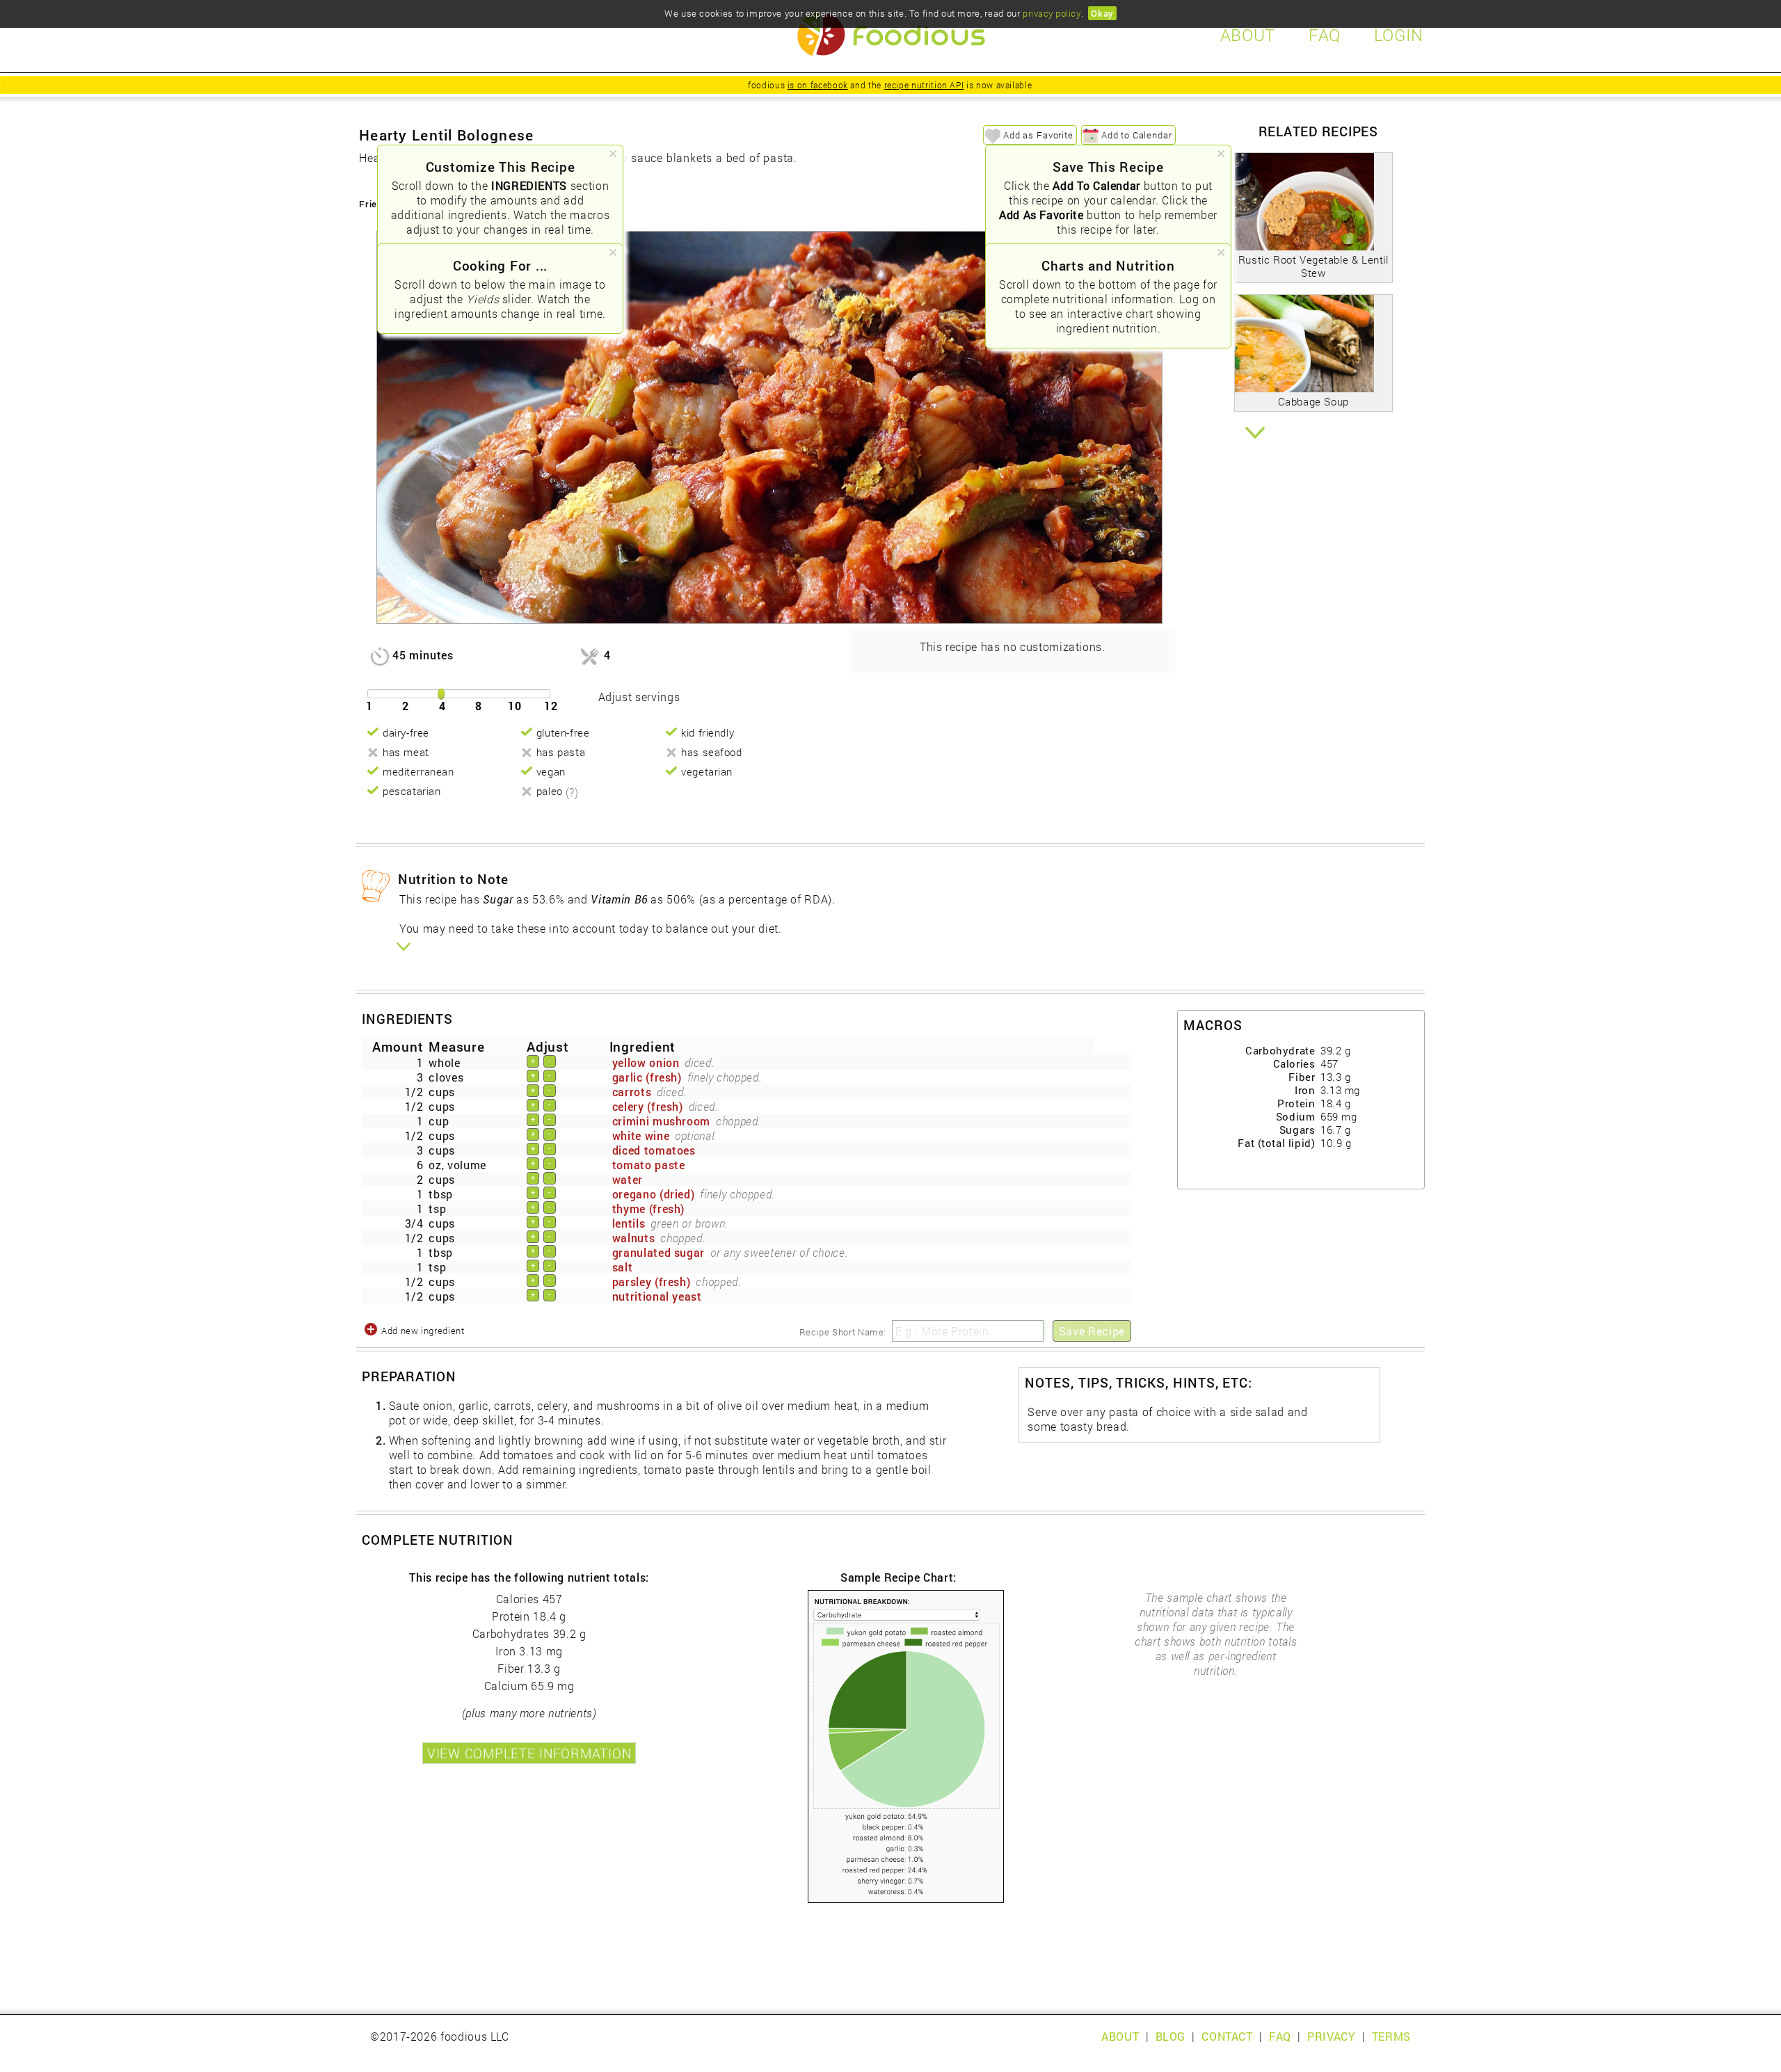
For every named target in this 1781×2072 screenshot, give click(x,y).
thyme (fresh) (648, 1208)
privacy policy (1052, 13)
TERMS (1391, 2036)
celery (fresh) (648, 1106)
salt (623, 1267)
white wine (641, 1135)
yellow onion (646, 1062)
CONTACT (1227, 2036)
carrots (632, 1092)
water (628, 1179)
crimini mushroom (661, 1121)
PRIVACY (1331, 2036)
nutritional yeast (657, 1296)
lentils (629, 1223)
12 (551, 706)
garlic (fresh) (647, 1077)
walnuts (633, 1238)
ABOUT (1120, 2036)
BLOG (1171, 2036)
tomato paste (649, 1165)
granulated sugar (658, 1252)
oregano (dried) (654, 1194)
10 (515, 706)
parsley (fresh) (652, 1282)
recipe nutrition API (924, 85)
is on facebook (818, 85)
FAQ (1280, 2036)
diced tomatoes (654, 1150)
